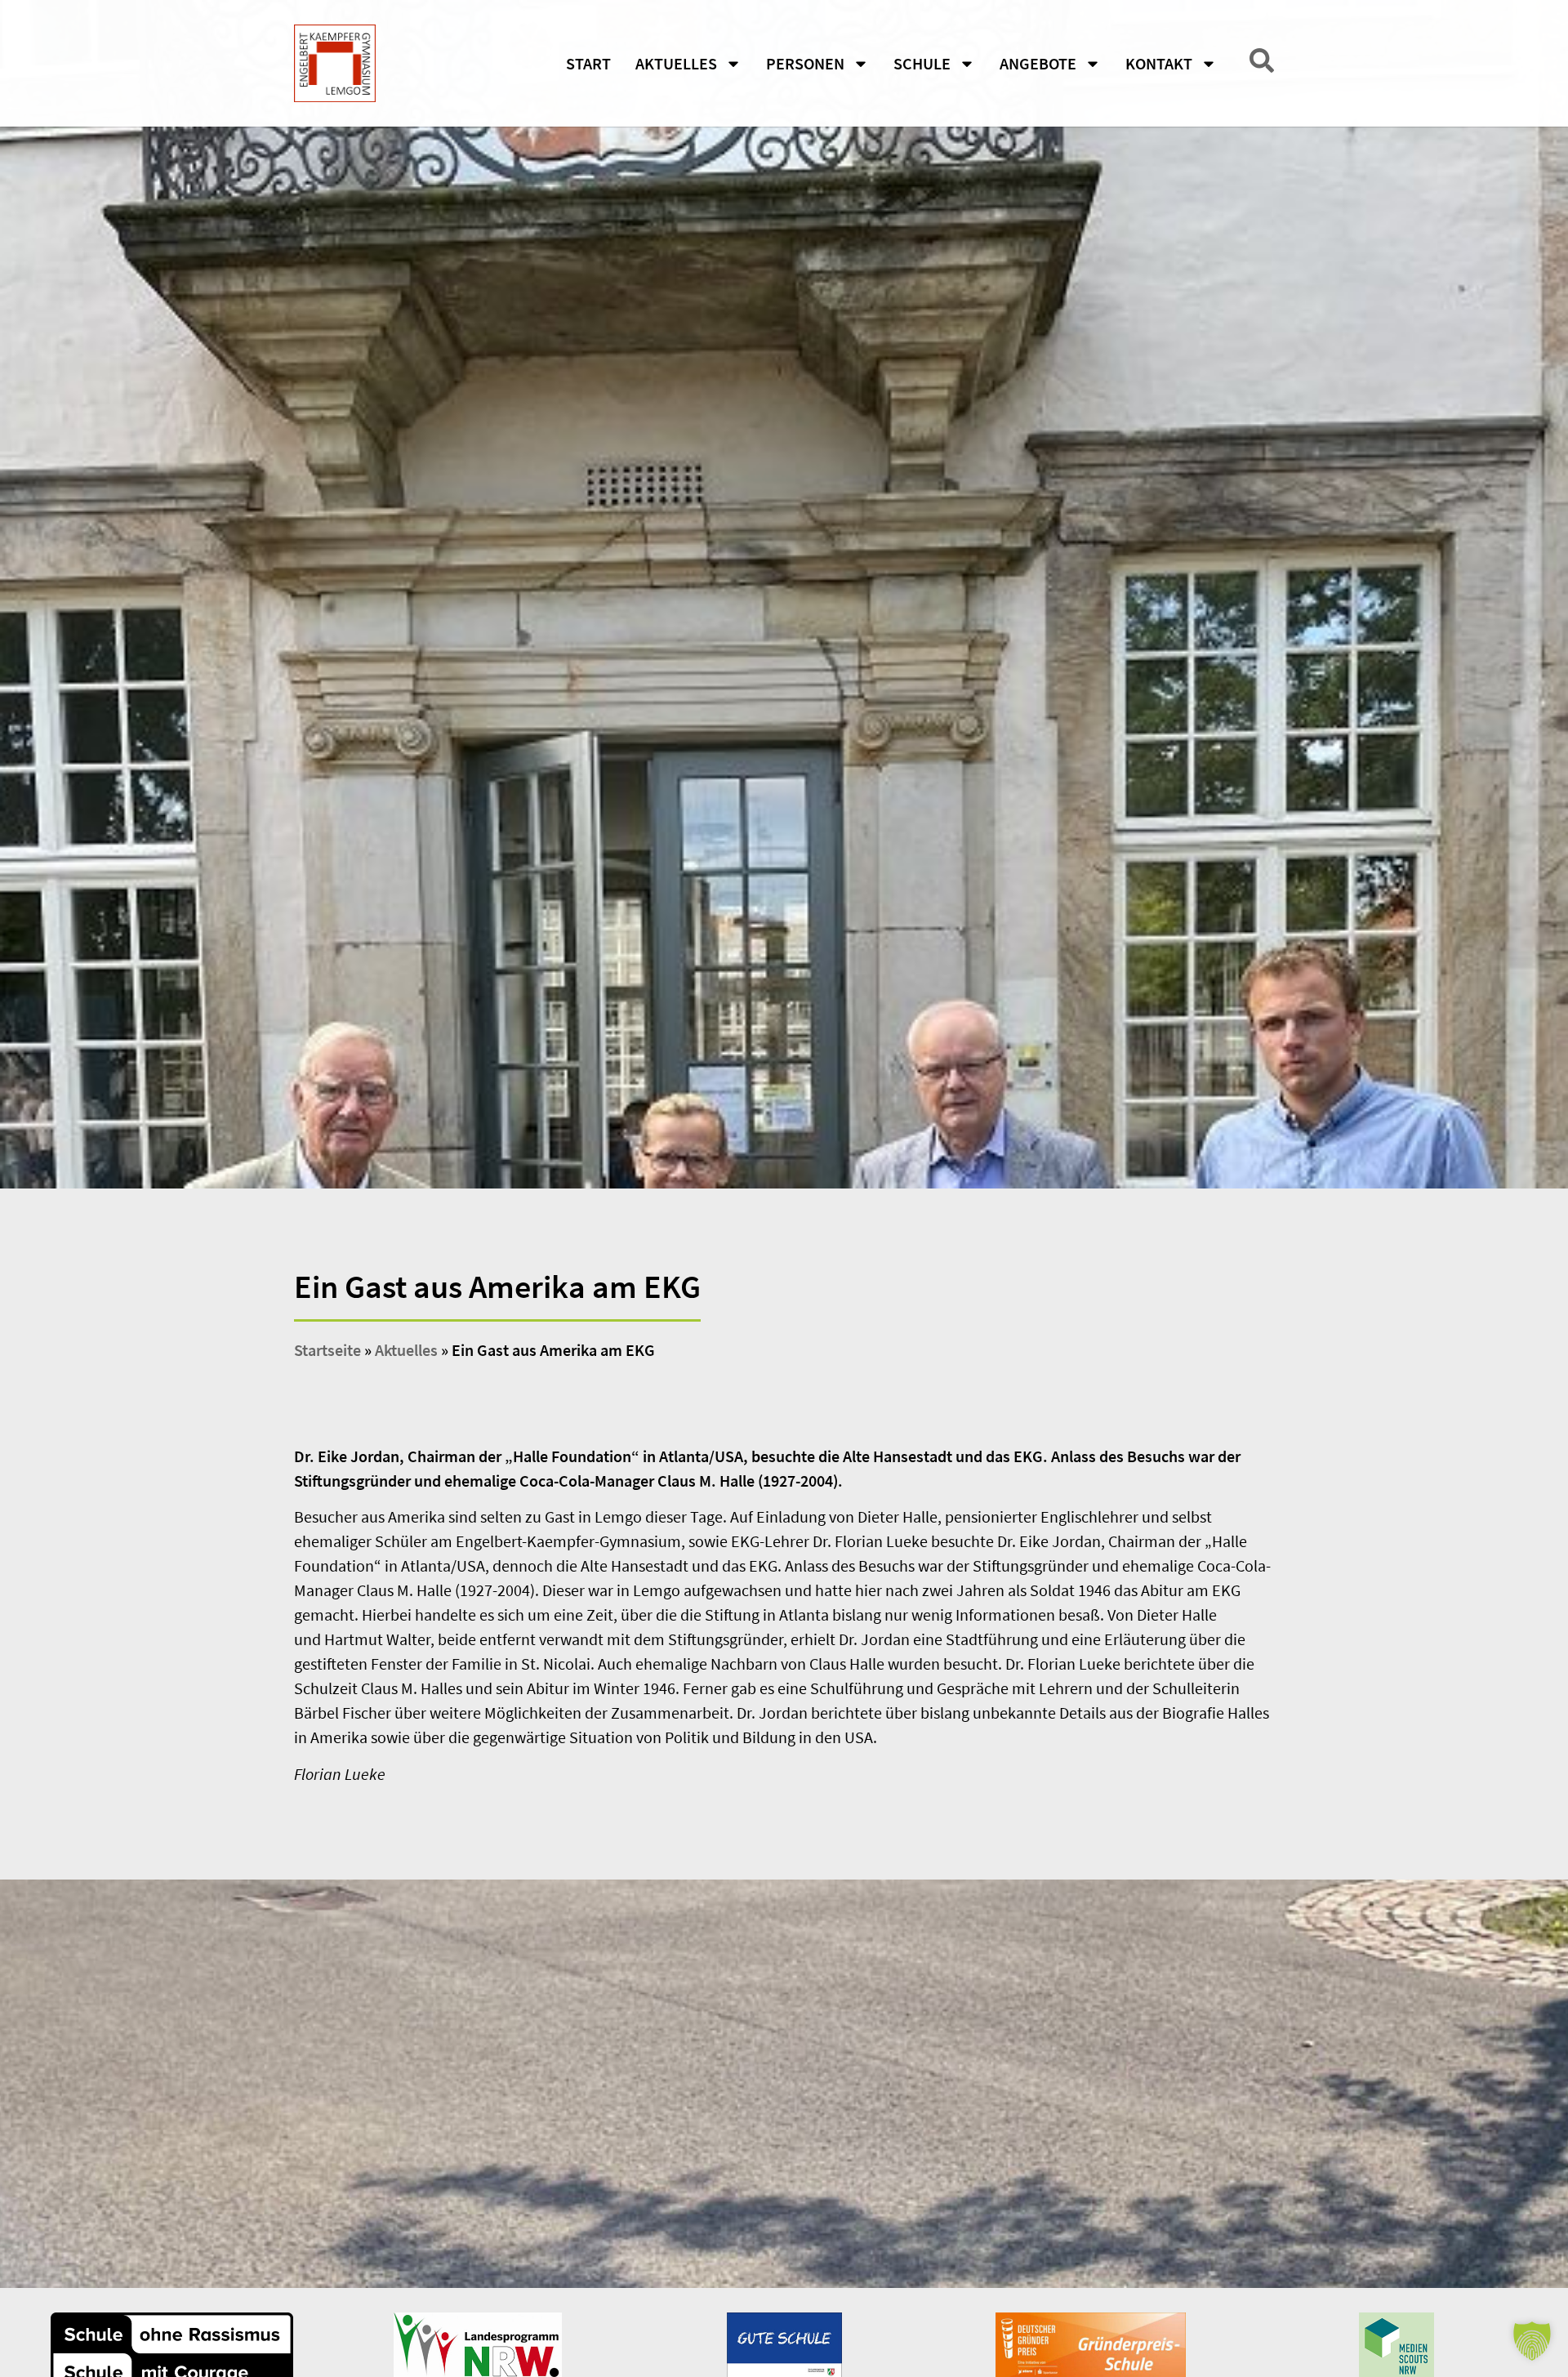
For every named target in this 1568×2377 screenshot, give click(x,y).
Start (588, 63)
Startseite (327, 1350)
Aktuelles (676, 63)
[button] (1532, 2341)
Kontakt (1159, 63)
